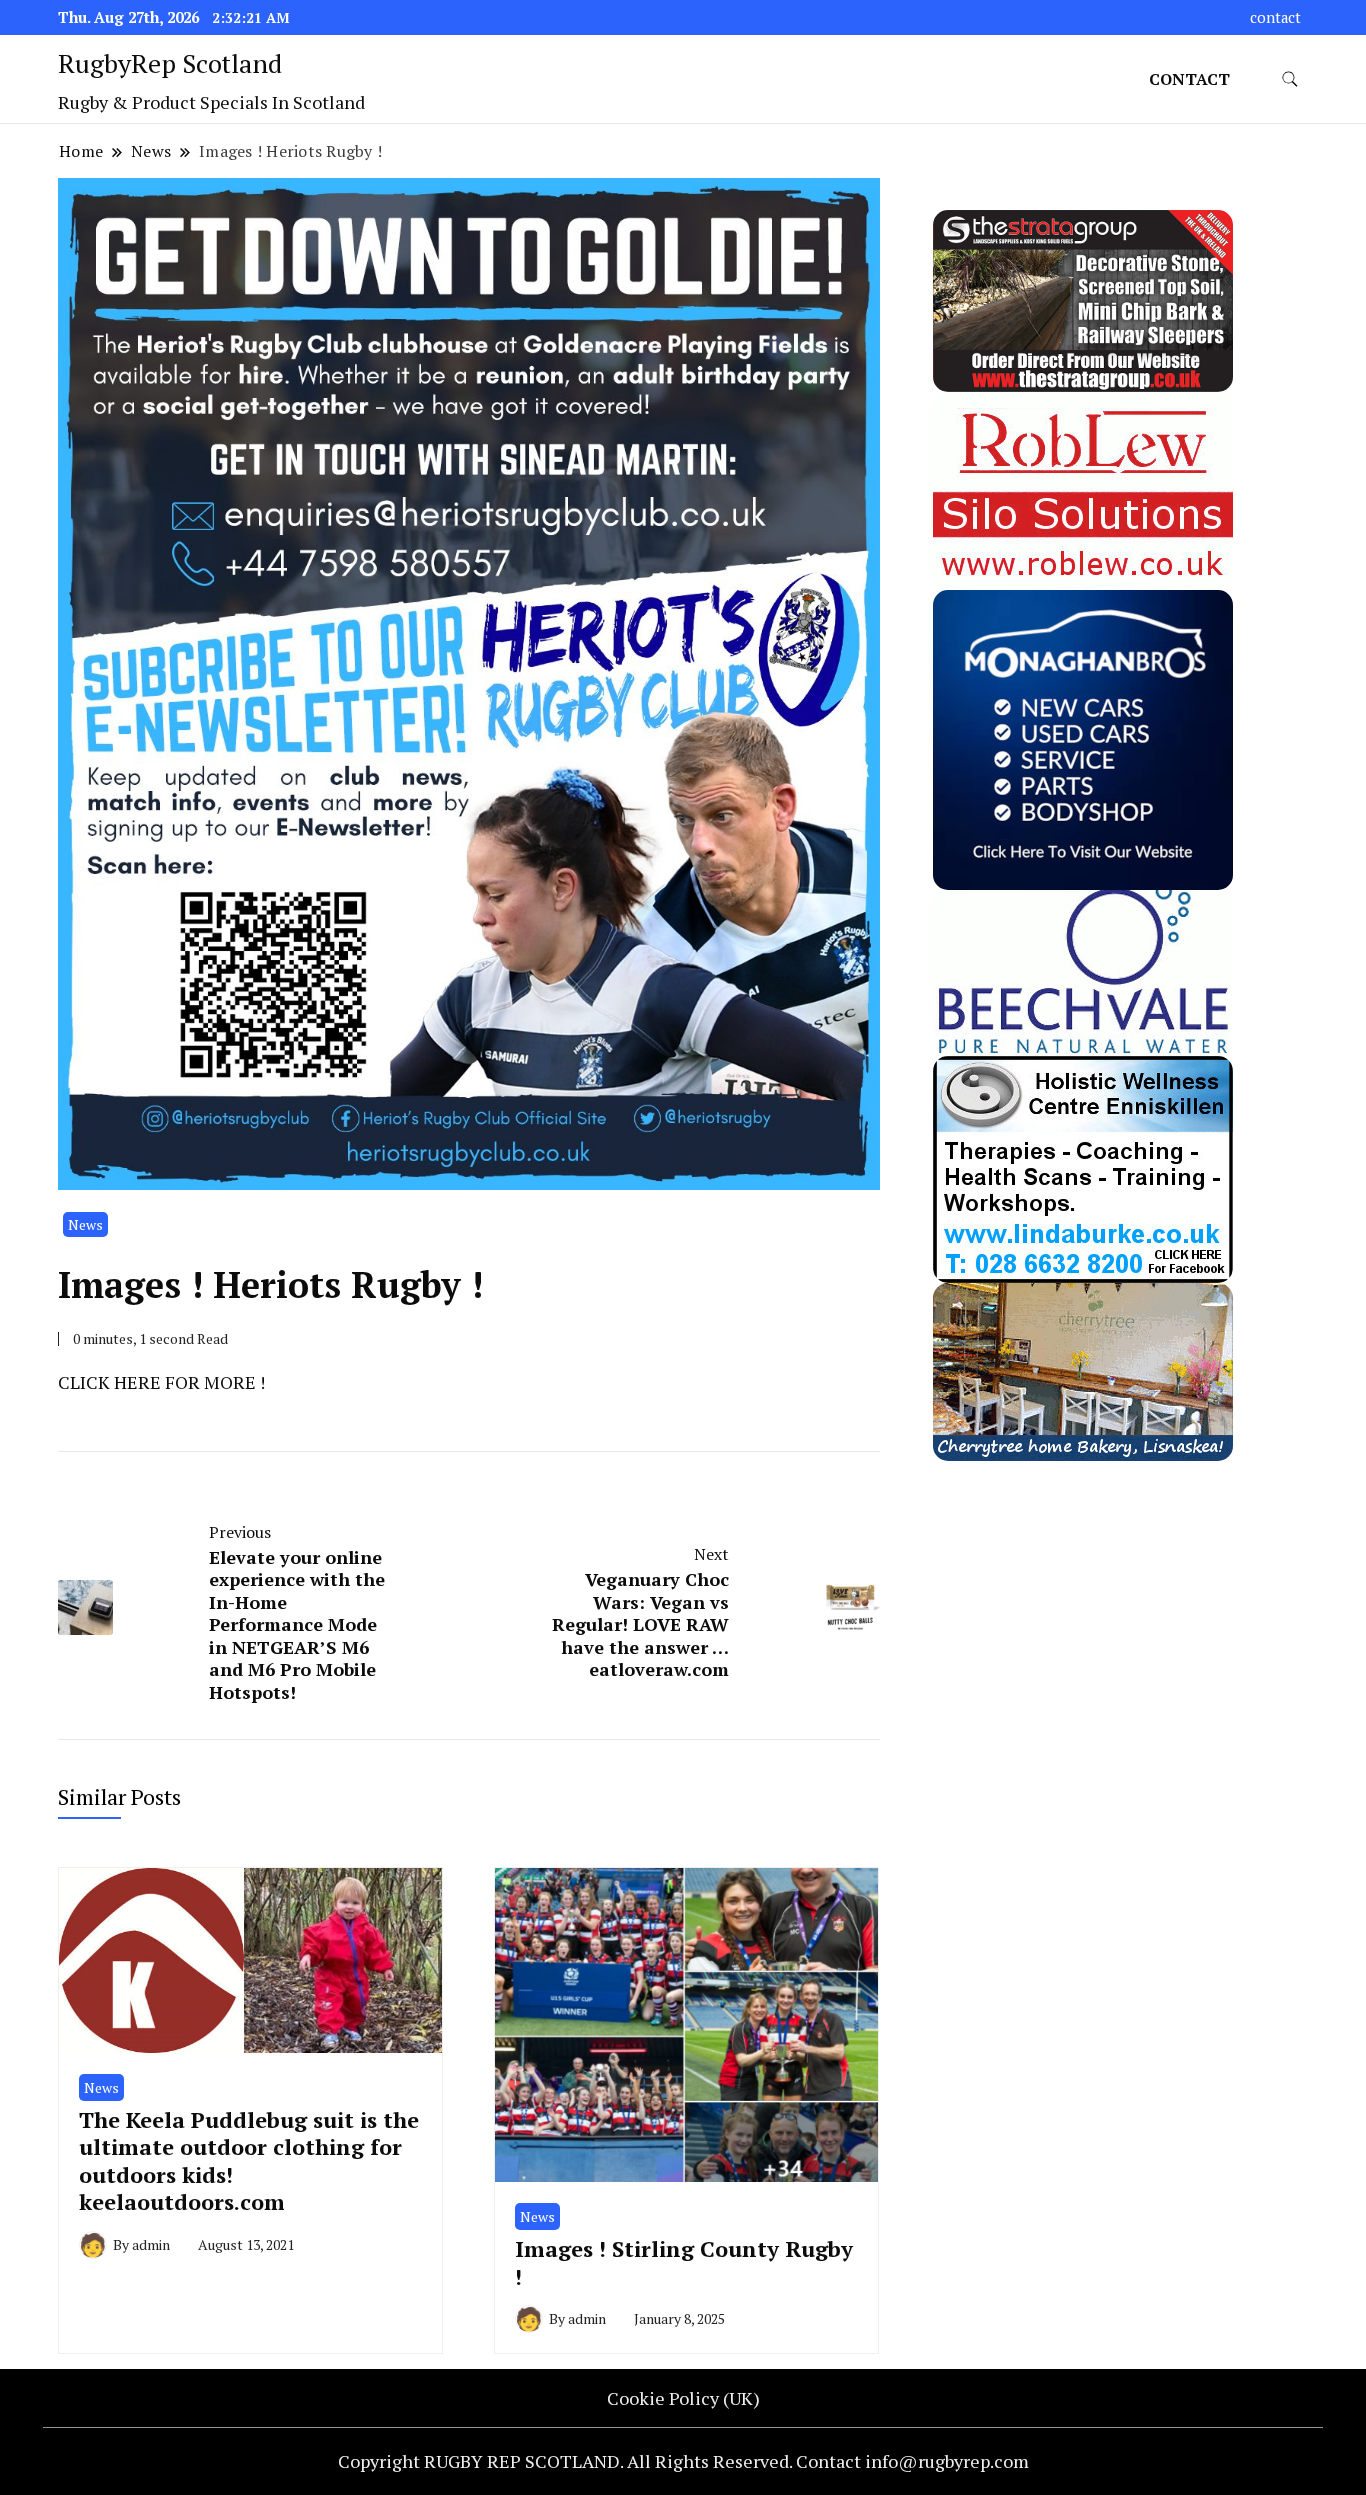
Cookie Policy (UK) (683, 2398)
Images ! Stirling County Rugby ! (684, 2262)
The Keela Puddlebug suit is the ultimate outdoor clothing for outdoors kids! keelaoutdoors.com (249, 2160)
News (85, 1224)
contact (1275, 17)
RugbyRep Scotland (170, 63)
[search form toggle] (1290, 79)
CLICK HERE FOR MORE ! (161, 1382)
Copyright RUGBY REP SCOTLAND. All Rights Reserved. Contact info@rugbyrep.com (683, 2461)
